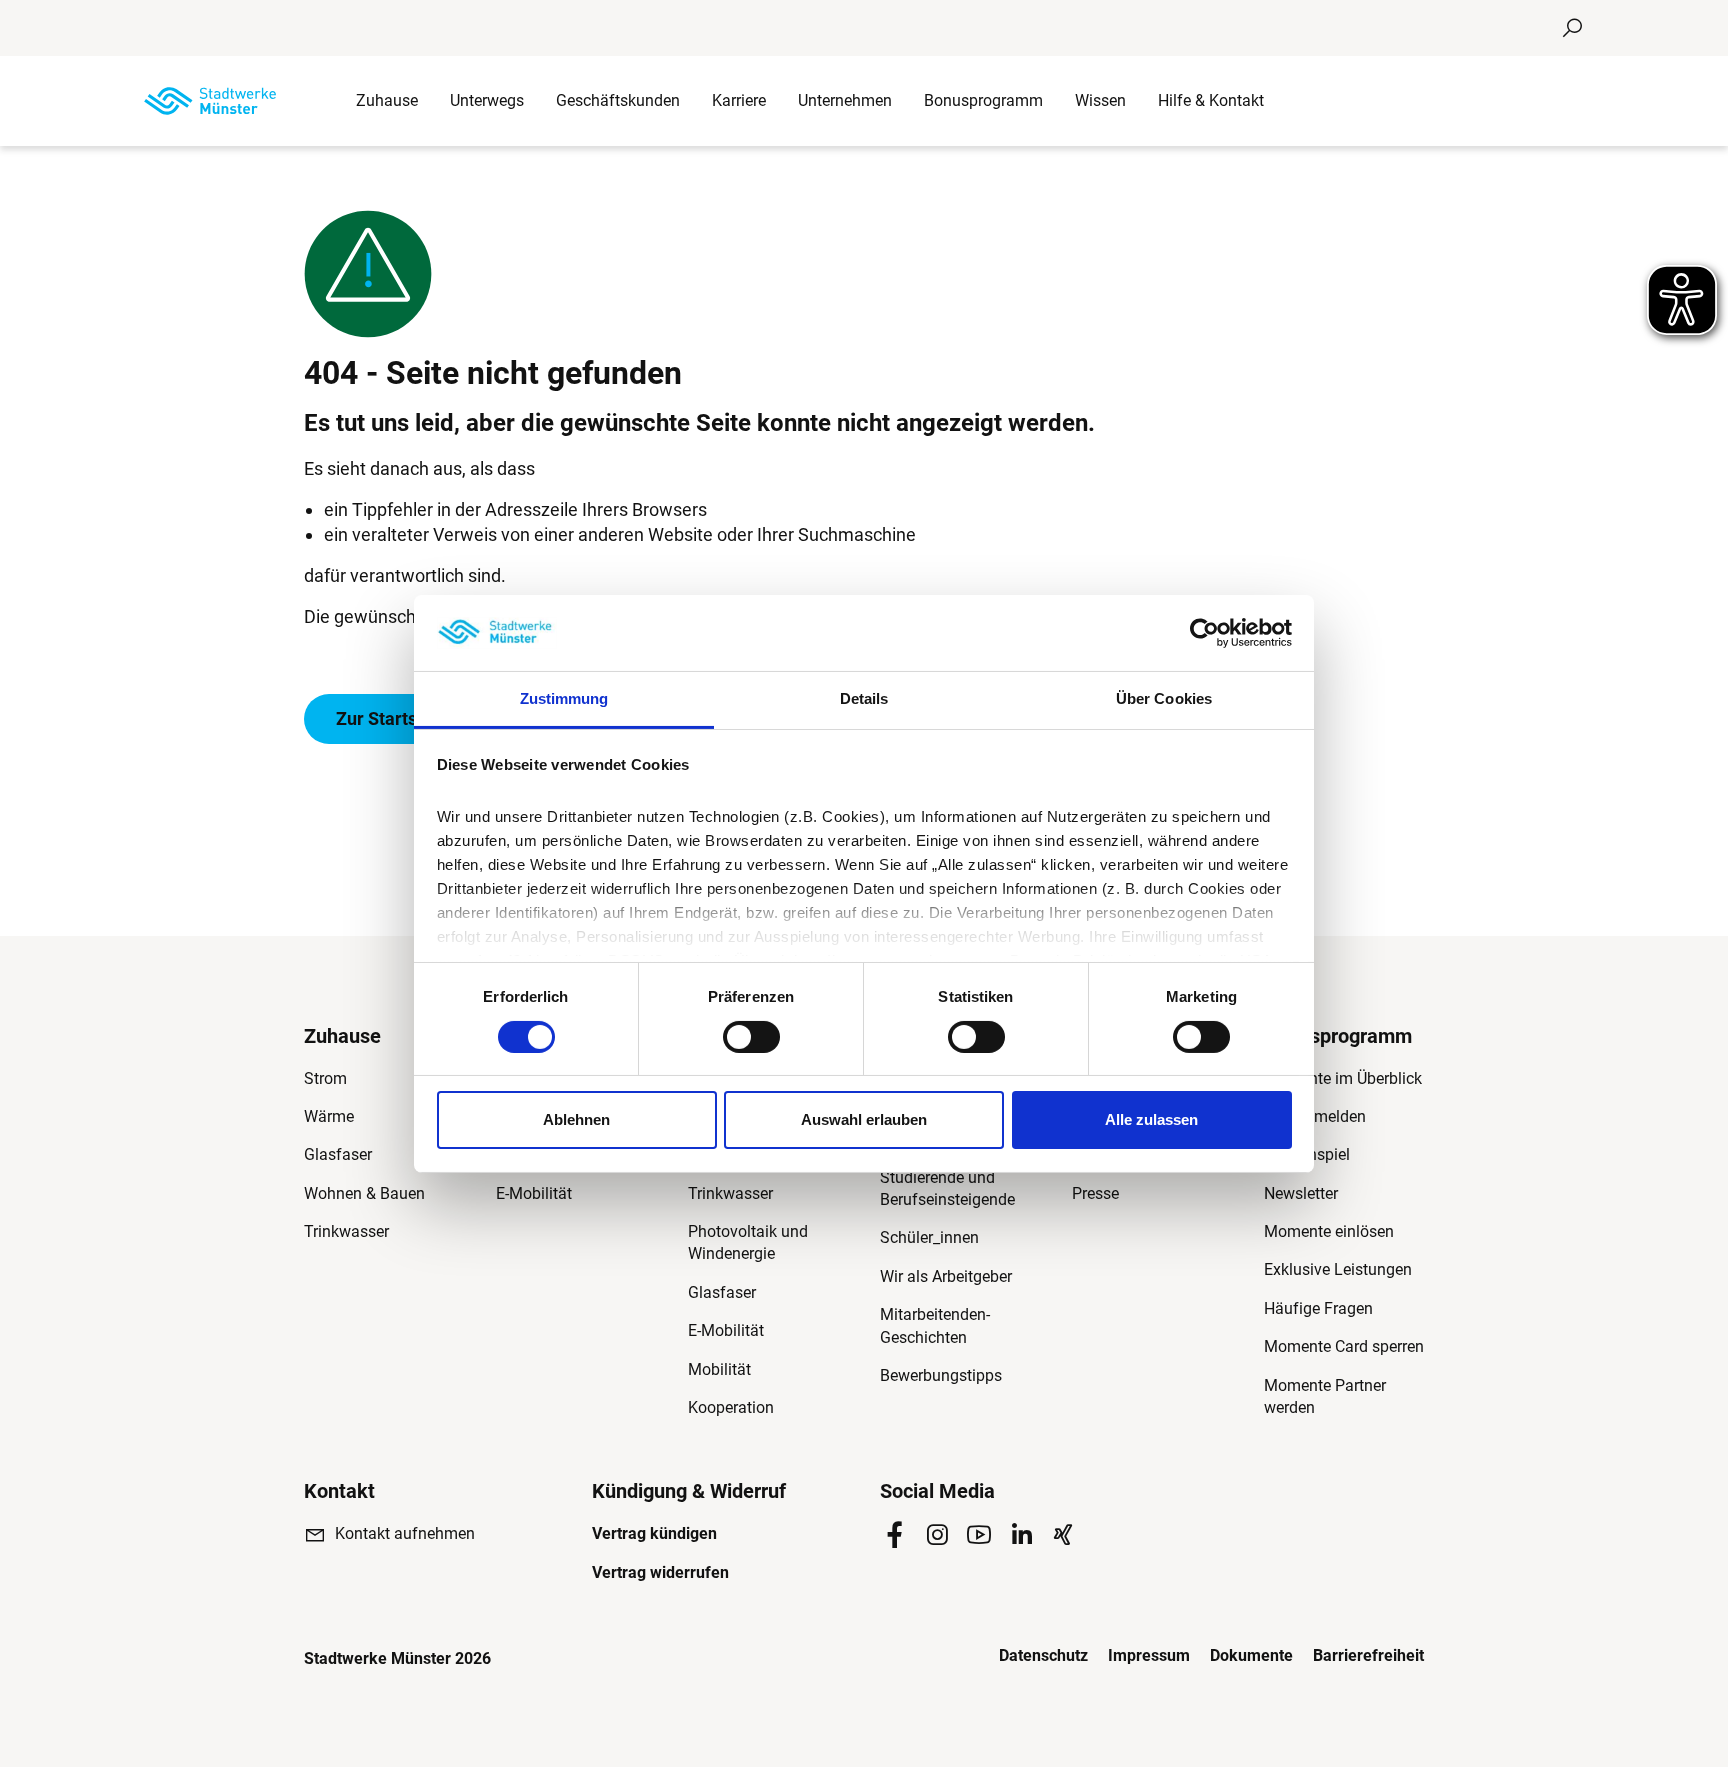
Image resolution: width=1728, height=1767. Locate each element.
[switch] (751, 1037)
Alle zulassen (1151, 1119)
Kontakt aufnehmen (405, 1533)
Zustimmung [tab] (564, 698)
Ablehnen (576, 1119)
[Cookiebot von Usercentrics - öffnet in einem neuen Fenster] (1204, 633)
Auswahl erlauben (864, 1119)
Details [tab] (864, 698)
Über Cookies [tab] (1164, 698)
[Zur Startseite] (210, 101)
